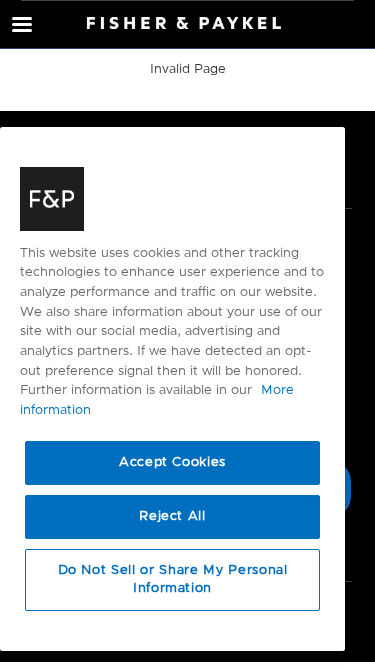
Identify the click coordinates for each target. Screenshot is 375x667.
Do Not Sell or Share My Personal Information (173, 579)
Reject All (172, 516)
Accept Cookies (172, 462)
